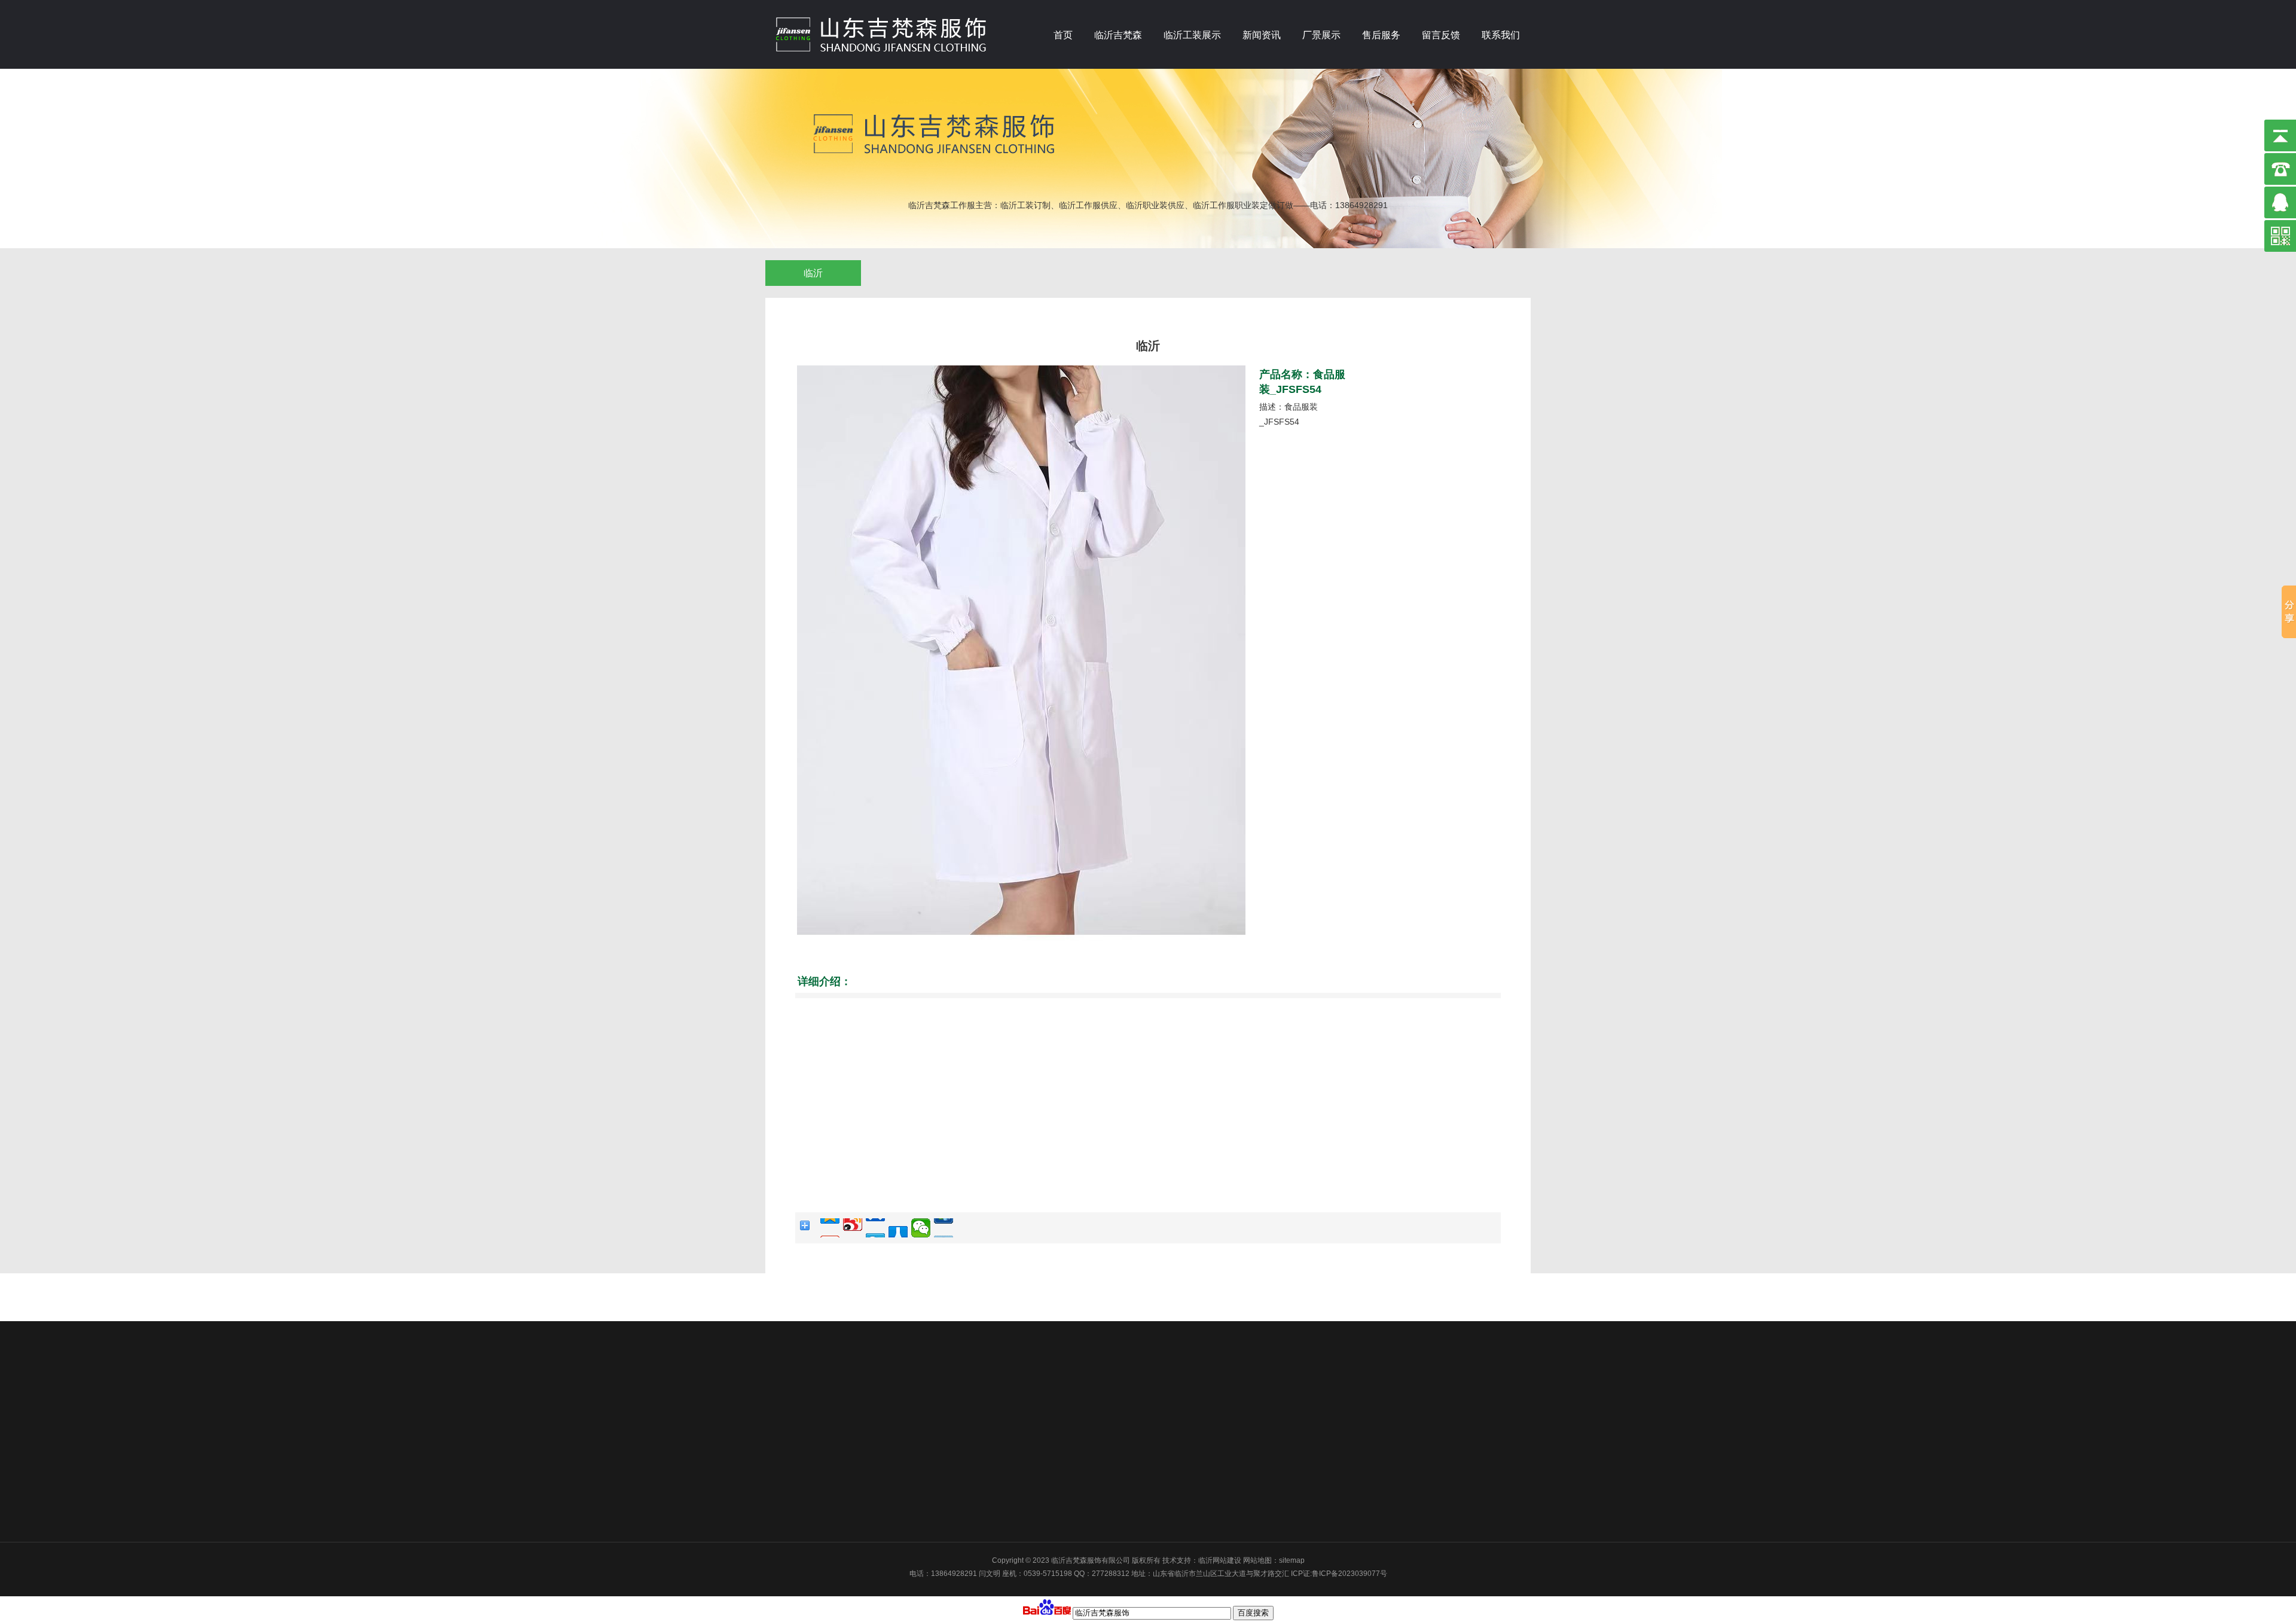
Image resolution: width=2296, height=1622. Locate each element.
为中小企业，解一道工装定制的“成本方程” (1083, 1386)
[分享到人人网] (898, 1228)
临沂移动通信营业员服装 (960, 1465)
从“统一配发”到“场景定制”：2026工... (1075, 1418)
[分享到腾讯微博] (875, 1228)
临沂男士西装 (942, 1481)
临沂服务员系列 (946, 1497)
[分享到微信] (921, 1228)
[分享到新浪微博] (853, 1228)
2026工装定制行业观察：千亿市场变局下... (1085, 1434)
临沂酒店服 (939, 1403)
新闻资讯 (1262, 35)
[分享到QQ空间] (830, 1228)
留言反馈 (1441, 35)
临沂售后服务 (1229, 1371)
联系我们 (1501, 35)
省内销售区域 (847, 1391)
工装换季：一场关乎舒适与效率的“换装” (1080, 1371)
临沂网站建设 (1220, 1560)
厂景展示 (1321, 35)
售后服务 (1381, 35)
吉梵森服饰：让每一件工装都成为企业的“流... (1089, 1450)
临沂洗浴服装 (942, 1450)
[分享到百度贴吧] (944, 1228)
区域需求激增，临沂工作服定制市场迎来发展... (1091, 1497)
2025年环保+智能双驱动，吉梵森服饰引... (1083, 1513)
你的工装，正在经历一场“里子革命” (1073, 1403)
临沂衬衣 (935, 1371)
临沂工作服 (939, 1386)
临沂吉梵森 (1118, 35)
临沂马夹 (935, 1418)
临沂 (813, 273)
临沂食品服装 (942, 1513)
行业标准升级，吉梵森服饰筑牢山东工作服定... (1091, 1481)
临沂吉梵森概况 (850, 1371)
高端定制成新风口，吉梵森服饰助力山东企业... (1091, 1465)
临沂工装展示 (1192, 35)
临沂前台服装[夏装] (951, 1434)
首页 (1063, 35)
